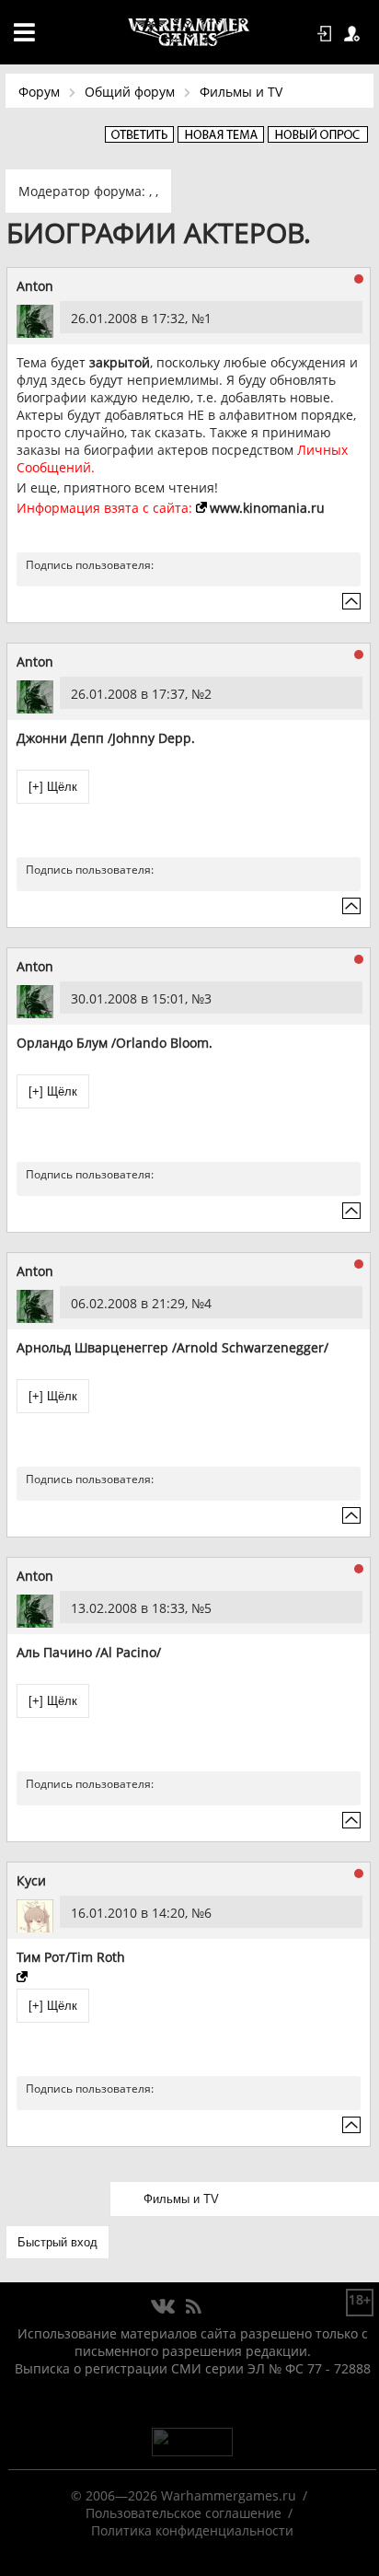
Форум (39, 92)
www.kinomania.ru (267, 508)
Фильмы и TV (241, 92)
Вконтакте (163, 2307)
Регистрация (355, 34)
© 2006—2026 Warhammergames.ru (184, 2495)
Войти (327, 34)
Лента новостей (193, 2307)
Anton (35, 286)
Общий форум (130, 92)
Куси (31, 1880)
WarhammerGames (189, 32)
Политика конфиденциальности (192, 2530)
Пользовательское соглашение (184, 2513)
